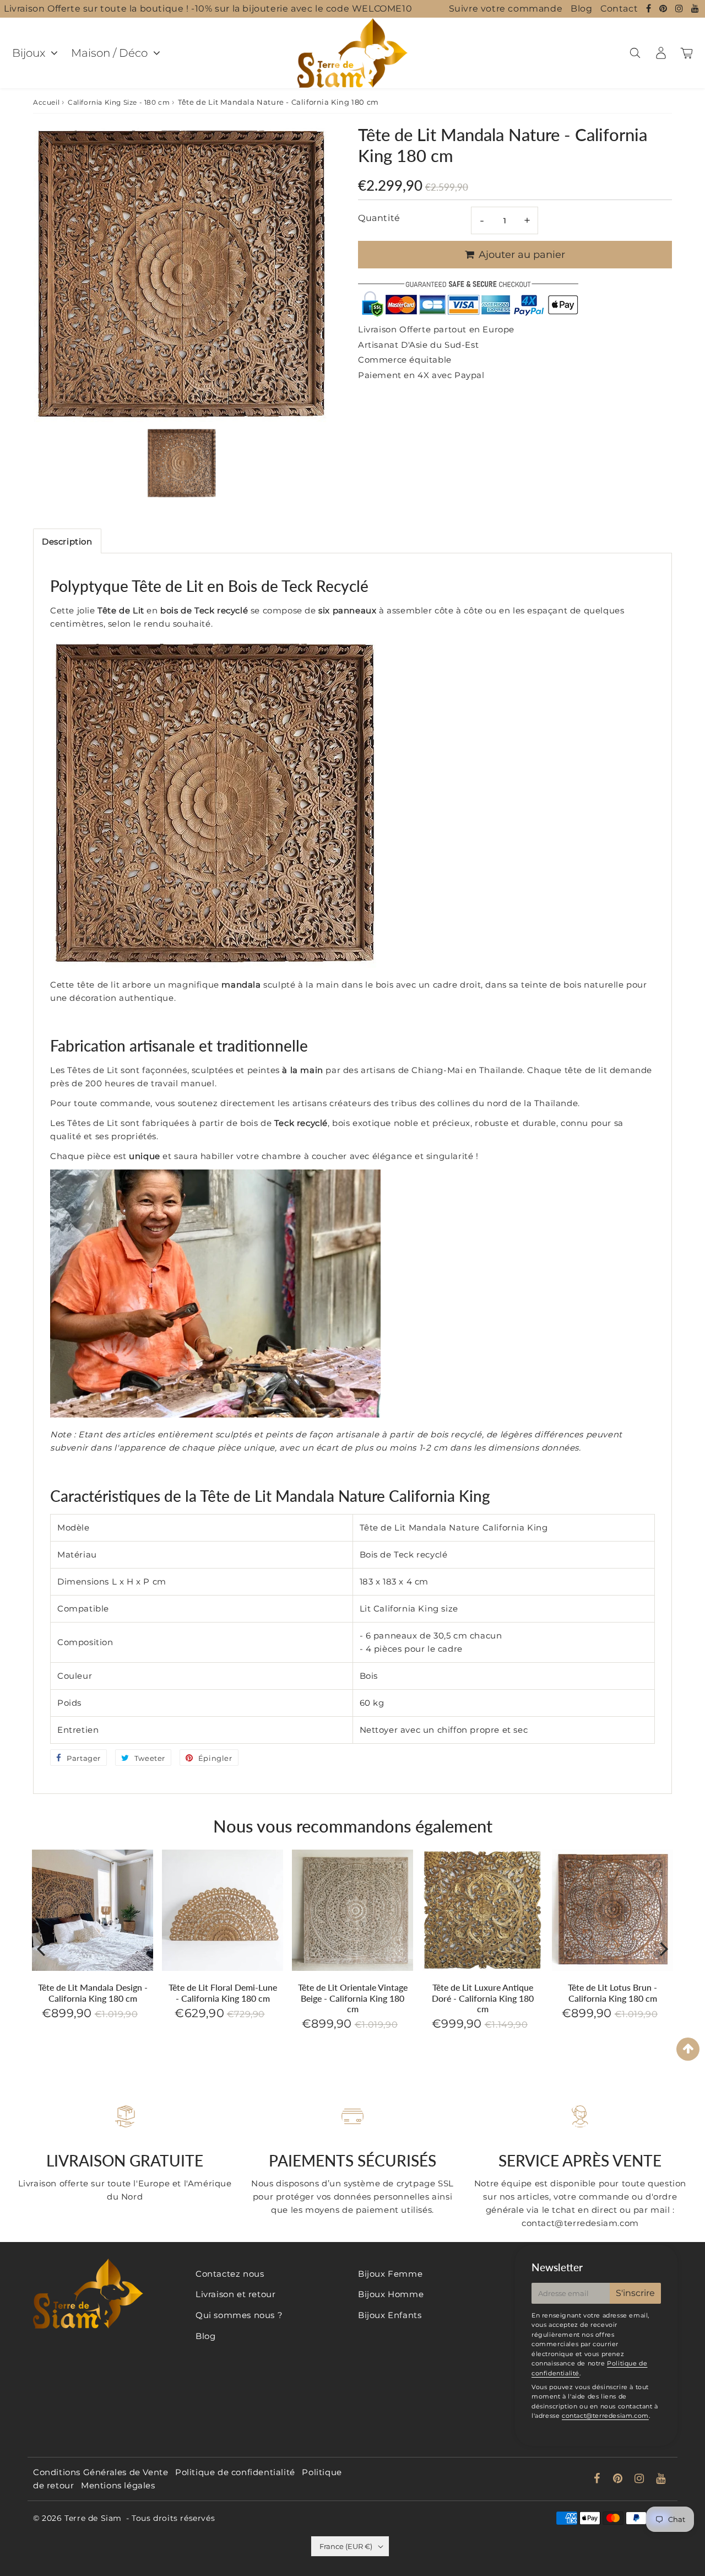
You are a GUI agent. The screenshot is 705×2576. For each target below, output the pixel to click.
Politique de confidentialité (235, 2472)
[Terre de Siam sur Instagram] (680, 9)
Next (664, 1948)
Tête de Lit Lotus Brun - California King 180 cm (612, 1992)
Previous (41, 1948)
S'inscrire (635, 2293)
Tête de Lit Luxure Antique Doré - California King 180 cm (483, 1998)
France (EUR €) (346, 2546)
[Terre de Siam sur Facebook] (650, 9)
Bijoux (29, 53)
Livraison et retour (235, 2294)
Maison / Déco (109, 53)
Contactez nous (230, 2274)
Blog (581, 9)
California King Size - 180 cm (119, 102)
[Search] (635, 53)
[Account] (661, 53)
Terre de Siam (93, 2518)
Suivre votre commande (506, 9)
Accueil (46, 102)
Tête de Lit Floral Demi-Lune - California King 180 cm (223, 1992)
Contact (619, 9)
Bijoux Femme (390, 2274)
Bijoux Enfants (390, 2315)
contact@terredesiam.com (605, 2416)
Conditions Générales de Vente (101, 2472)
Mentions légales (118, 2485)
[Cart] (687, 53)
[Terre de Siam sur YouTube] (695, 9)
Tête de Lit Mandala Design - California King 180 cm (93, 1992)
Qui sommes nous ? (239, 2315)
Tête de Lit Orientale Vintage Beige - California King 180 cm (353, 1998)
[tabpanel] (182, 463)
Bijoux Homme (391, 2294)
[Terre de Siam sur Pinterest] (665, 9)
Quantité (379, 218)
